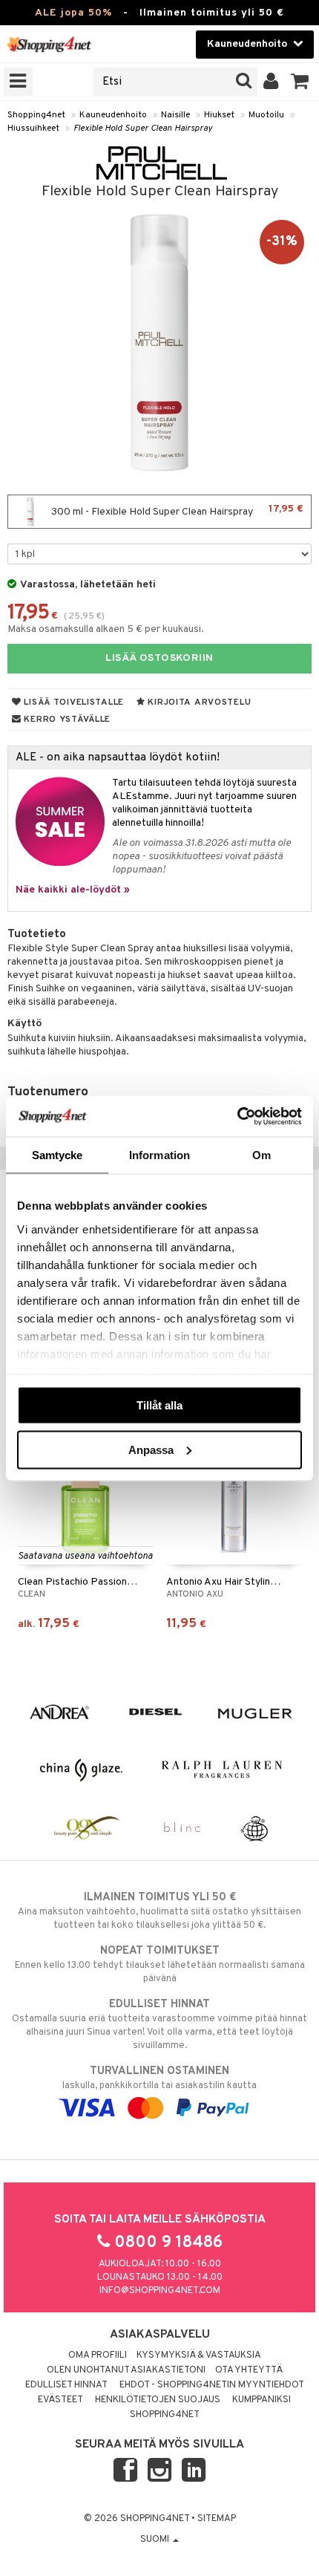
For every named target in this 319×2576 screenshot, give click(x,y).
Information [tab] (159, 1155)
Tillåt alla (159, 1405)
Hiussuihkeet (33, 128)
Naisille (175, 115)
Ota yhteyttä (249, 2370)
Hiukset (219, 115)
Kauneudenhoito (113, 115)
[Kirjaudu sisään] (271, 82)
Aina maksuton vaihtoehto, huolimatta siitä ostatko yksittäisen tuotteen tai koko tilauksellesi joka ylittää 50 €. (159, 1911)
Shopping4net (36, 115)
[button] (300, 82)
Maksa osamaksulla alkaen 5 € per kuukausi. (106, 629)
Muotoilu (266, 115)
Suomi (156, 2540)
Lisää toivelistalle (73, 702)
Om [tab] (262, 1155)
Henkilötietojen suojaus (158, 2400)
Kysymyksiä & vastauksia (199, 2355)
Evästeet (60, 2400)
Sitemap (217, 2519)
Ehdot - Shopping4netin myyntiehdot (212, 2385)
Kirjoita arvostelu (198, 702)
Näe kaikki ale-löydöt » (73, 890)
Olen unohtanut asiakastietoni (126, 2370)
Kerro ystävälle (66, 720)
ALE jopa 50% (73, 13)
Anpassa (151, 1449)
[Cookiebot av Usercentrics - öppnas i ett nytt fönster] (237, 1116)
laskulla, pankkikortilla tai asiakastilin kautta (159, 2078)
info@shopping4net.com (160, 2291)
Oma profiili (98, 2355)
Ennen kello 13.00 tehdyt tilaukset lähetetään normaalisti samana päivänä (160, 1964)
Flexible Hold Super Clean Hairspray (143, 128)
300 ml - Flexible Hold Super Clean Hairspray (176, 511)
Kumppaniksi (262, 2400)
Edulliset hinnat (66, 2385)
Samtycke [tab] (57, 1155)
